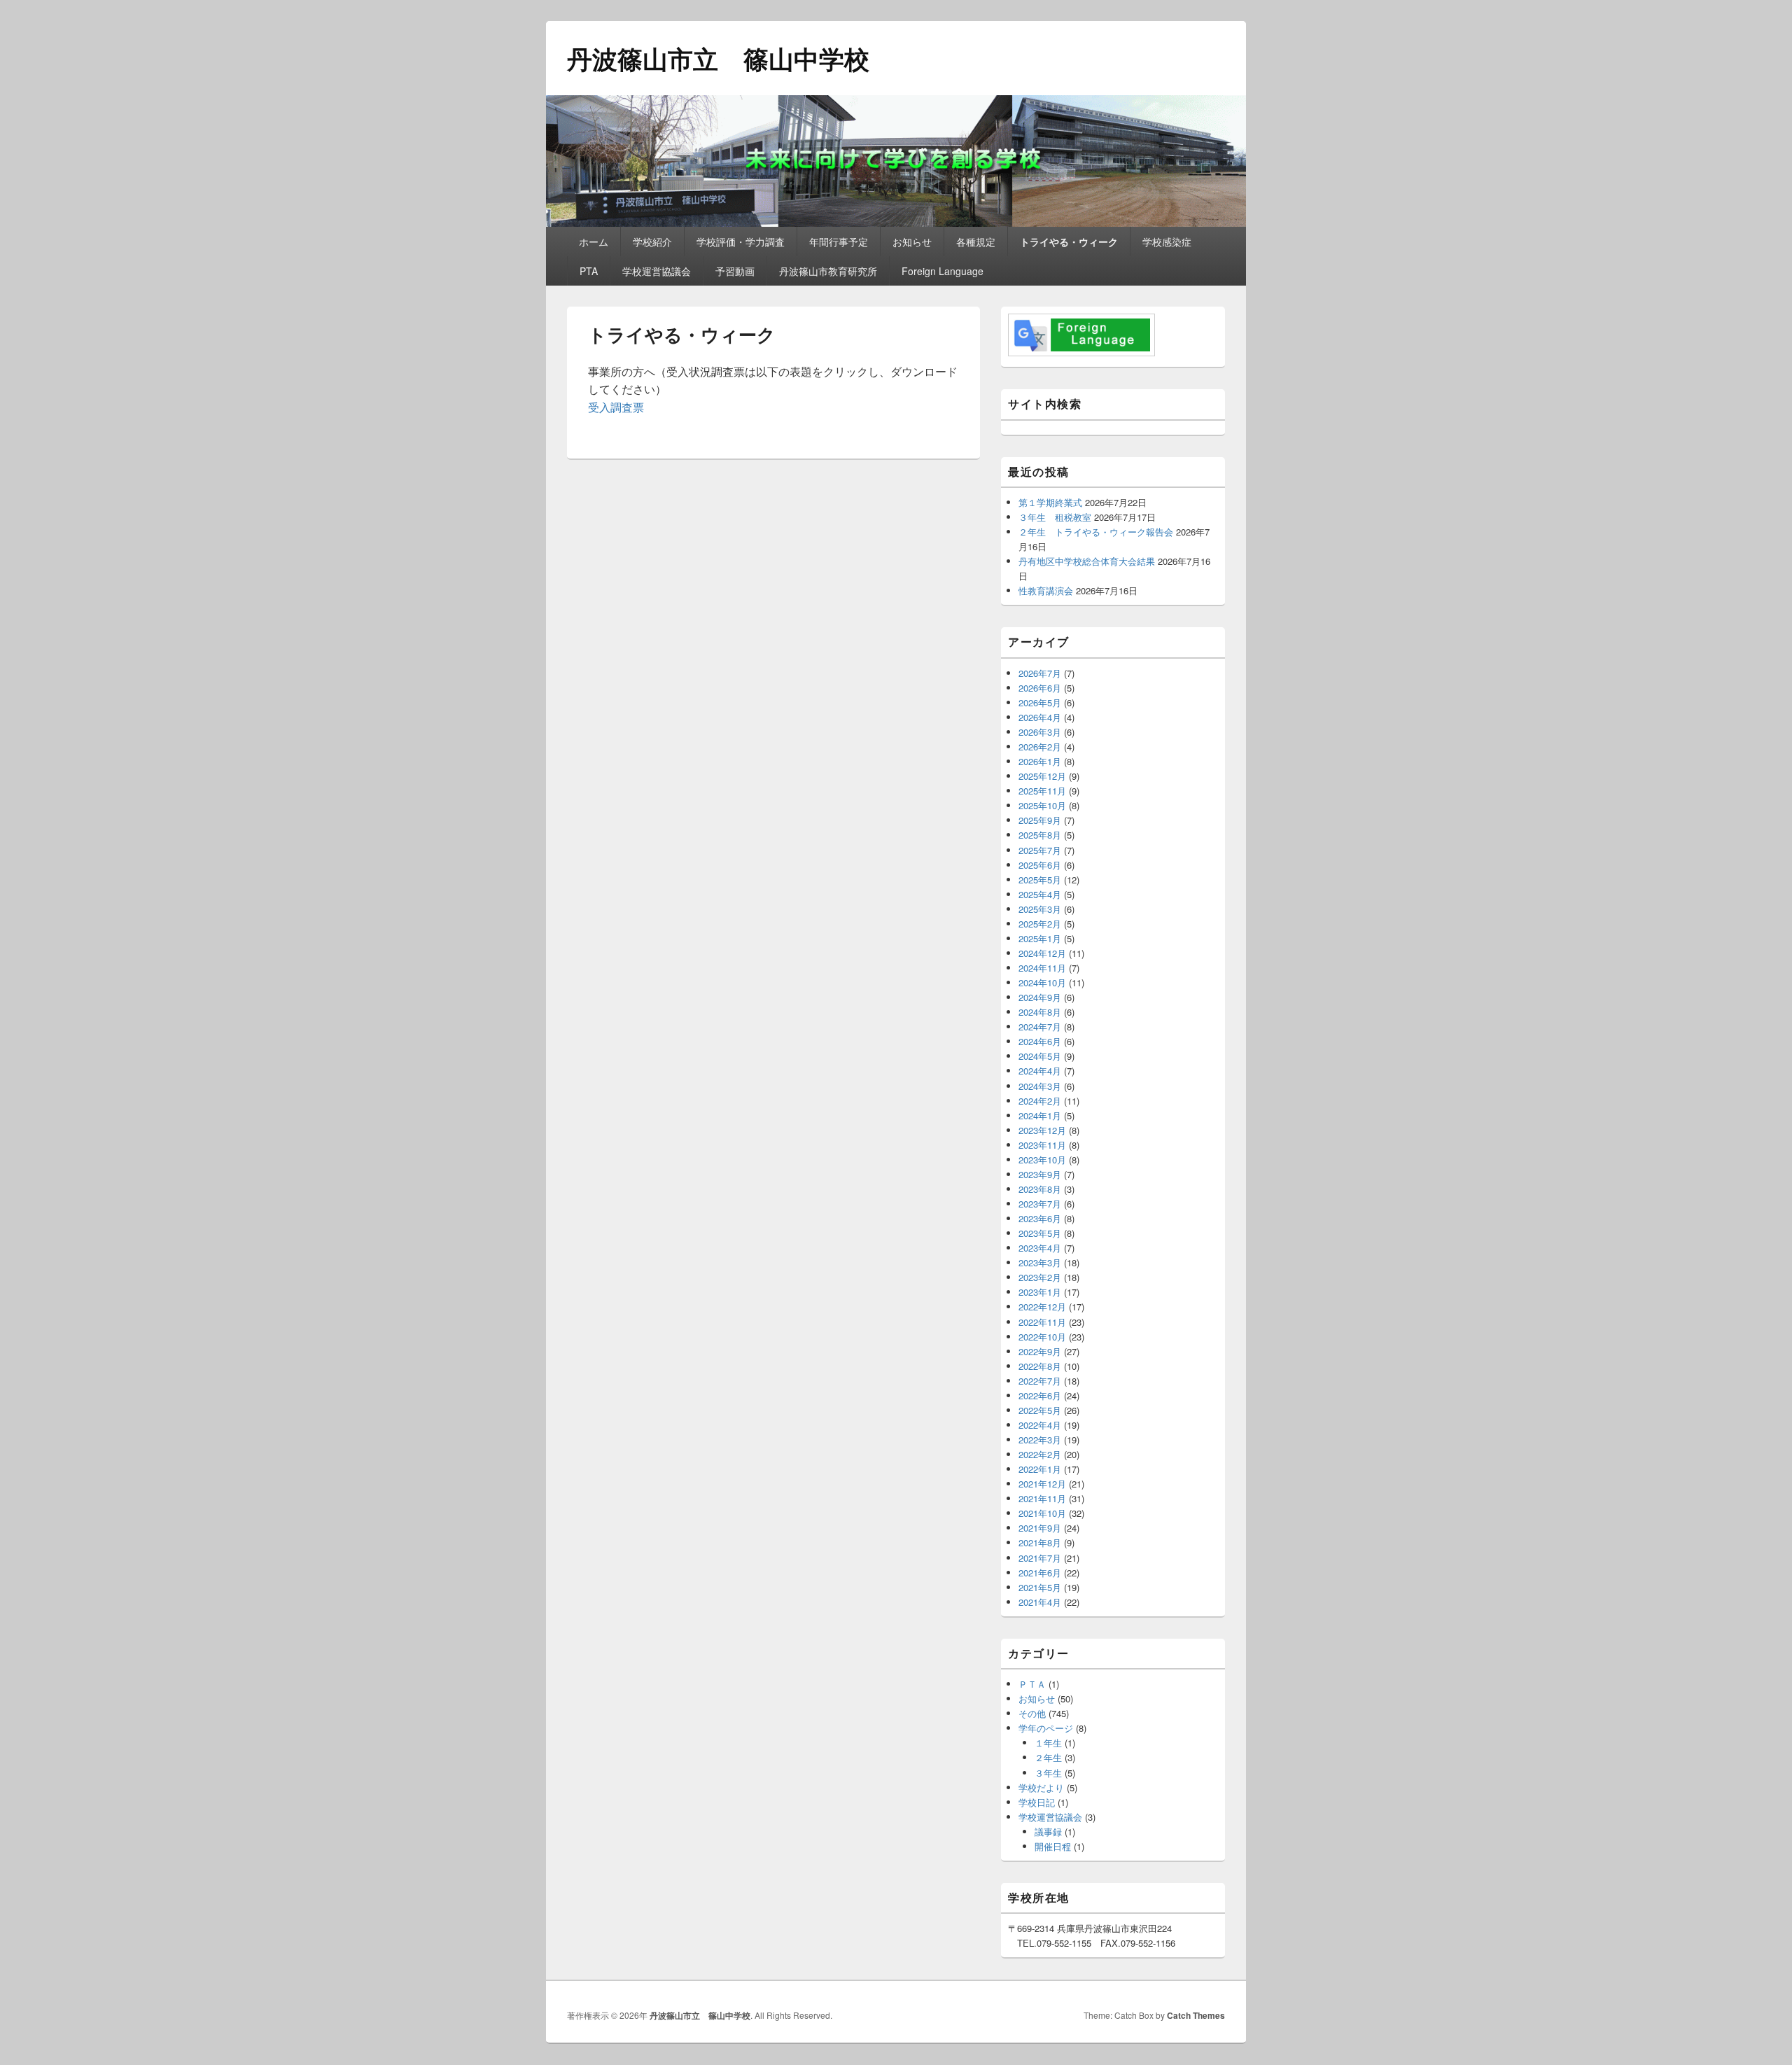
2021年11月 (1042, 1498)
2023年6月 (1040, 1218)
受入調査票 (616, 407)
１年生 (1048, 1743)
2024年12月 (1042, 953)
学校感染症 (1167, 241)
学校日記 (1037, 1802)
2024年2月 (1040, 1101)
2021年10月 (1042, 1513)
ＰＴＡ (1032, 1684)
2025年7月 (1040, 850)
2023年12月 (1042, 1130)
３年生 (1048, 1773)
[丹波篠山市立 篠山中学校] (896, 222)
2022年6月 (1040, 1395)
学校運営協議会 (657, 271)
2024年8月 (1040, 1012)
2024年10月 (1042, 982)
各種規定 (976, 241)
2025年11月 (1042, 791)
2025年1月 (1040, 938)
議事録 (1048, 1832)
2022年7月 (1040, 1381)
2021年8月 (1040, 1542)
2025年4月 (1040, 894)
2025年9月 (1040, 820)
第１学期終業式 (1050, 502)
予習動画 (735, 271)
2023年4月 (1040, 1248)
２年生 (1048, 1757)
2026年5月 (1040, 702)
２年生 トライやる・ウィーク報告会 (1096, 532)
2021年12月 (1042, 1484)
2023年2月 (1040, 1277)
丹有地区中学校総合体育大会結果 (1087, 561)
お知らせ (912, 241)
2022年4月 (1040, 1425)
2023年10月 (1042, 1160)
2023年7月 (1040, 1204)
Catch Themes (1196, 2015)
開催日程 (1053, 1846)
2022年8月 (1040, 1366)
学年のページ (1046, 1728)
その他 (1032, 1713)
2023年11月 (1042, 1145)
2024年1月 (1040, 1115)
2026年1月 (1040, 761)
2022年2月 (1040, 1454)
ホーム (594, 241)
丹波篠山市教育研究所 (828, 271)
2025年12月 (1042, 776)
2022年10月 (1042, 1337)
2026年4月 (1040, 717)
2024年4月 (1040, 1071)
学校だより (1041, 1787)
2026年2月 (1040, 747)
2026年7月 (1040, 673)
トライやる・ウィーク (1069, 241)
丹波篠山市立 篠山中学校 (718, 58)
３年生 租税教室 (1055, 517)
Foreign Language (943, 271)
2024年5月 (1040, 1056)
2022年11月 (1042, 1322)
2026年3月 (1040, 732)
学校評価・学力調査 (741, 241)
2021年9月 (1040, 1528)
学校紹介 (652, 241)
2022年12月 (1042, 1307)
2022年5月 (1040, 1410)
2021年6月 (1040, 1573)
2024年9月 (1040, 997)
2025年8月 (1040, 835)
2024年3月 (1040, 1086)
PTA (589, 271)
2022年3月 (1040, 1440)
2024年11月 (1042, 968)
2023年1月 (1040, 1292)
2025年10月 (1042, 805)
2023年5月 (1040, 1233)
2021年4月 (1040, 1602)
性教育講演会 (1046, 590)
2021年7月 (1040, 1558)
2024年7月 (1040, 1027)
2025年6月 (1040, 865)
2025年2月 (1040, 924)
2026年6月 (1040, 688)
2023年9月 (1040, 1174)
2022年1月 (1040, 1469)
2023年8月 (1040, 1189)
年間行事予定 (839, 241)
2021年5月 (1040, 1587)
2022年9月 (1040, 1351)
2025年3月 (1040, 909)
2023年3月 (1040, 1262)
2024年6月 (1040, 1041)
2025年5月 (1040, 880)
